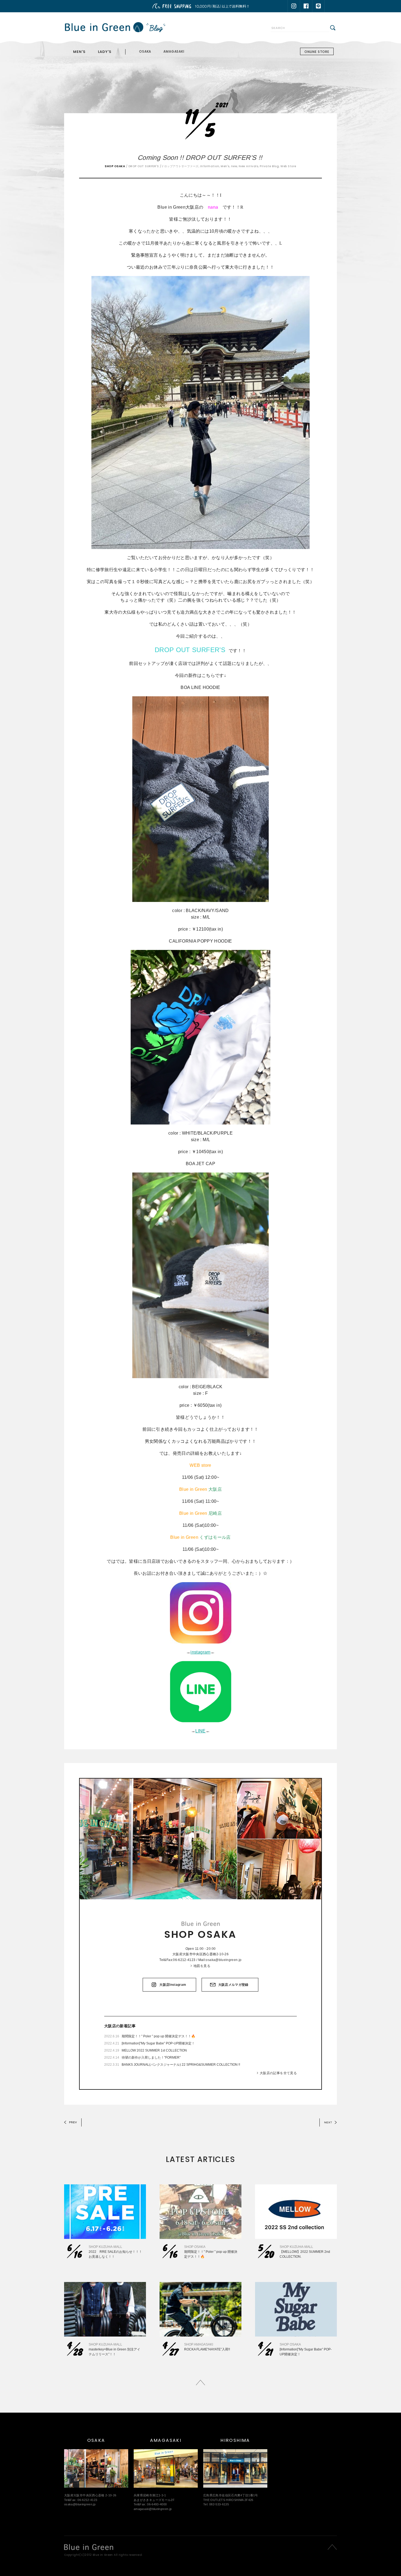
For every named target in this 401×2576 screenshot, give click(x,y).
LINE (200, 1731)
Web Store (288, 166)
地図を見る (202, 1966)
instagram (200, 1652)
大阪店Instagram (173, 1985)
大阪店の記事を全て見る (278, 2073)
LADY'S (105, 52)
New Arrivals (248, 166)
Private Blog (269, 166)
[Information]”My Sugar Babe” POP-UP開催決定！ (158, 2043)
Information (210, 166)
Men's (225, 166)
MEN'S (79, 52)
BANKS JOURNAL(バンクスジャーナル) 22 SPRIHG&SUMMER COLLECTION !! (181, 2065)
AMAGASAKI (174, 51)
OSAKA (145, 51)
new (234, 166)
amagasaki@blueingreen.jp (153, 2509)
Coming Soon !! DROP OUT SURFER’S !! (201, 158)
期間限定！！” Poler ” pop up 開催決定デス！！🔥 (158, 2036)
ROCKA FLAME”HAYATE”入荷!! (207, 2349)
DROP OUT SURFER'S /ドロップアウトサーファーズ (164, 166)
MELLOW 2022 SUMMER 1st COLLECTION (154, 2050)
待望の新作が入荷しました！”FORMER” (151, 2058)
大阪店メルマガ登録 (233, 1985)
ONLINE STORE (317, 52)
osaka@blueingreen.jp (224, 1960)
